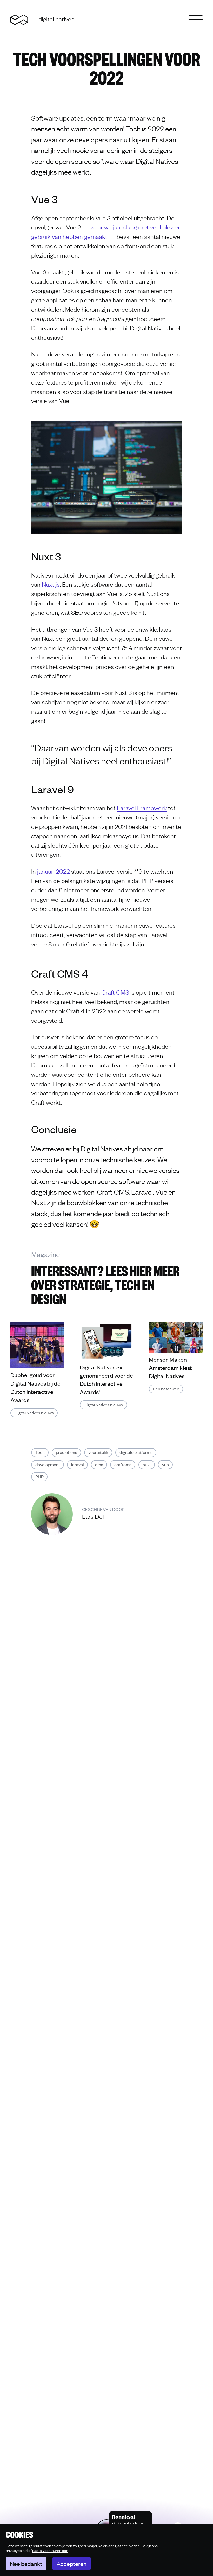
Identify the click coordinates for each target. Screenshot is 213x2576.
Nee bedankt (26, 2564)
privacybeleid (17, 2550)
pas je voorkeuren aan (50, 2550)
